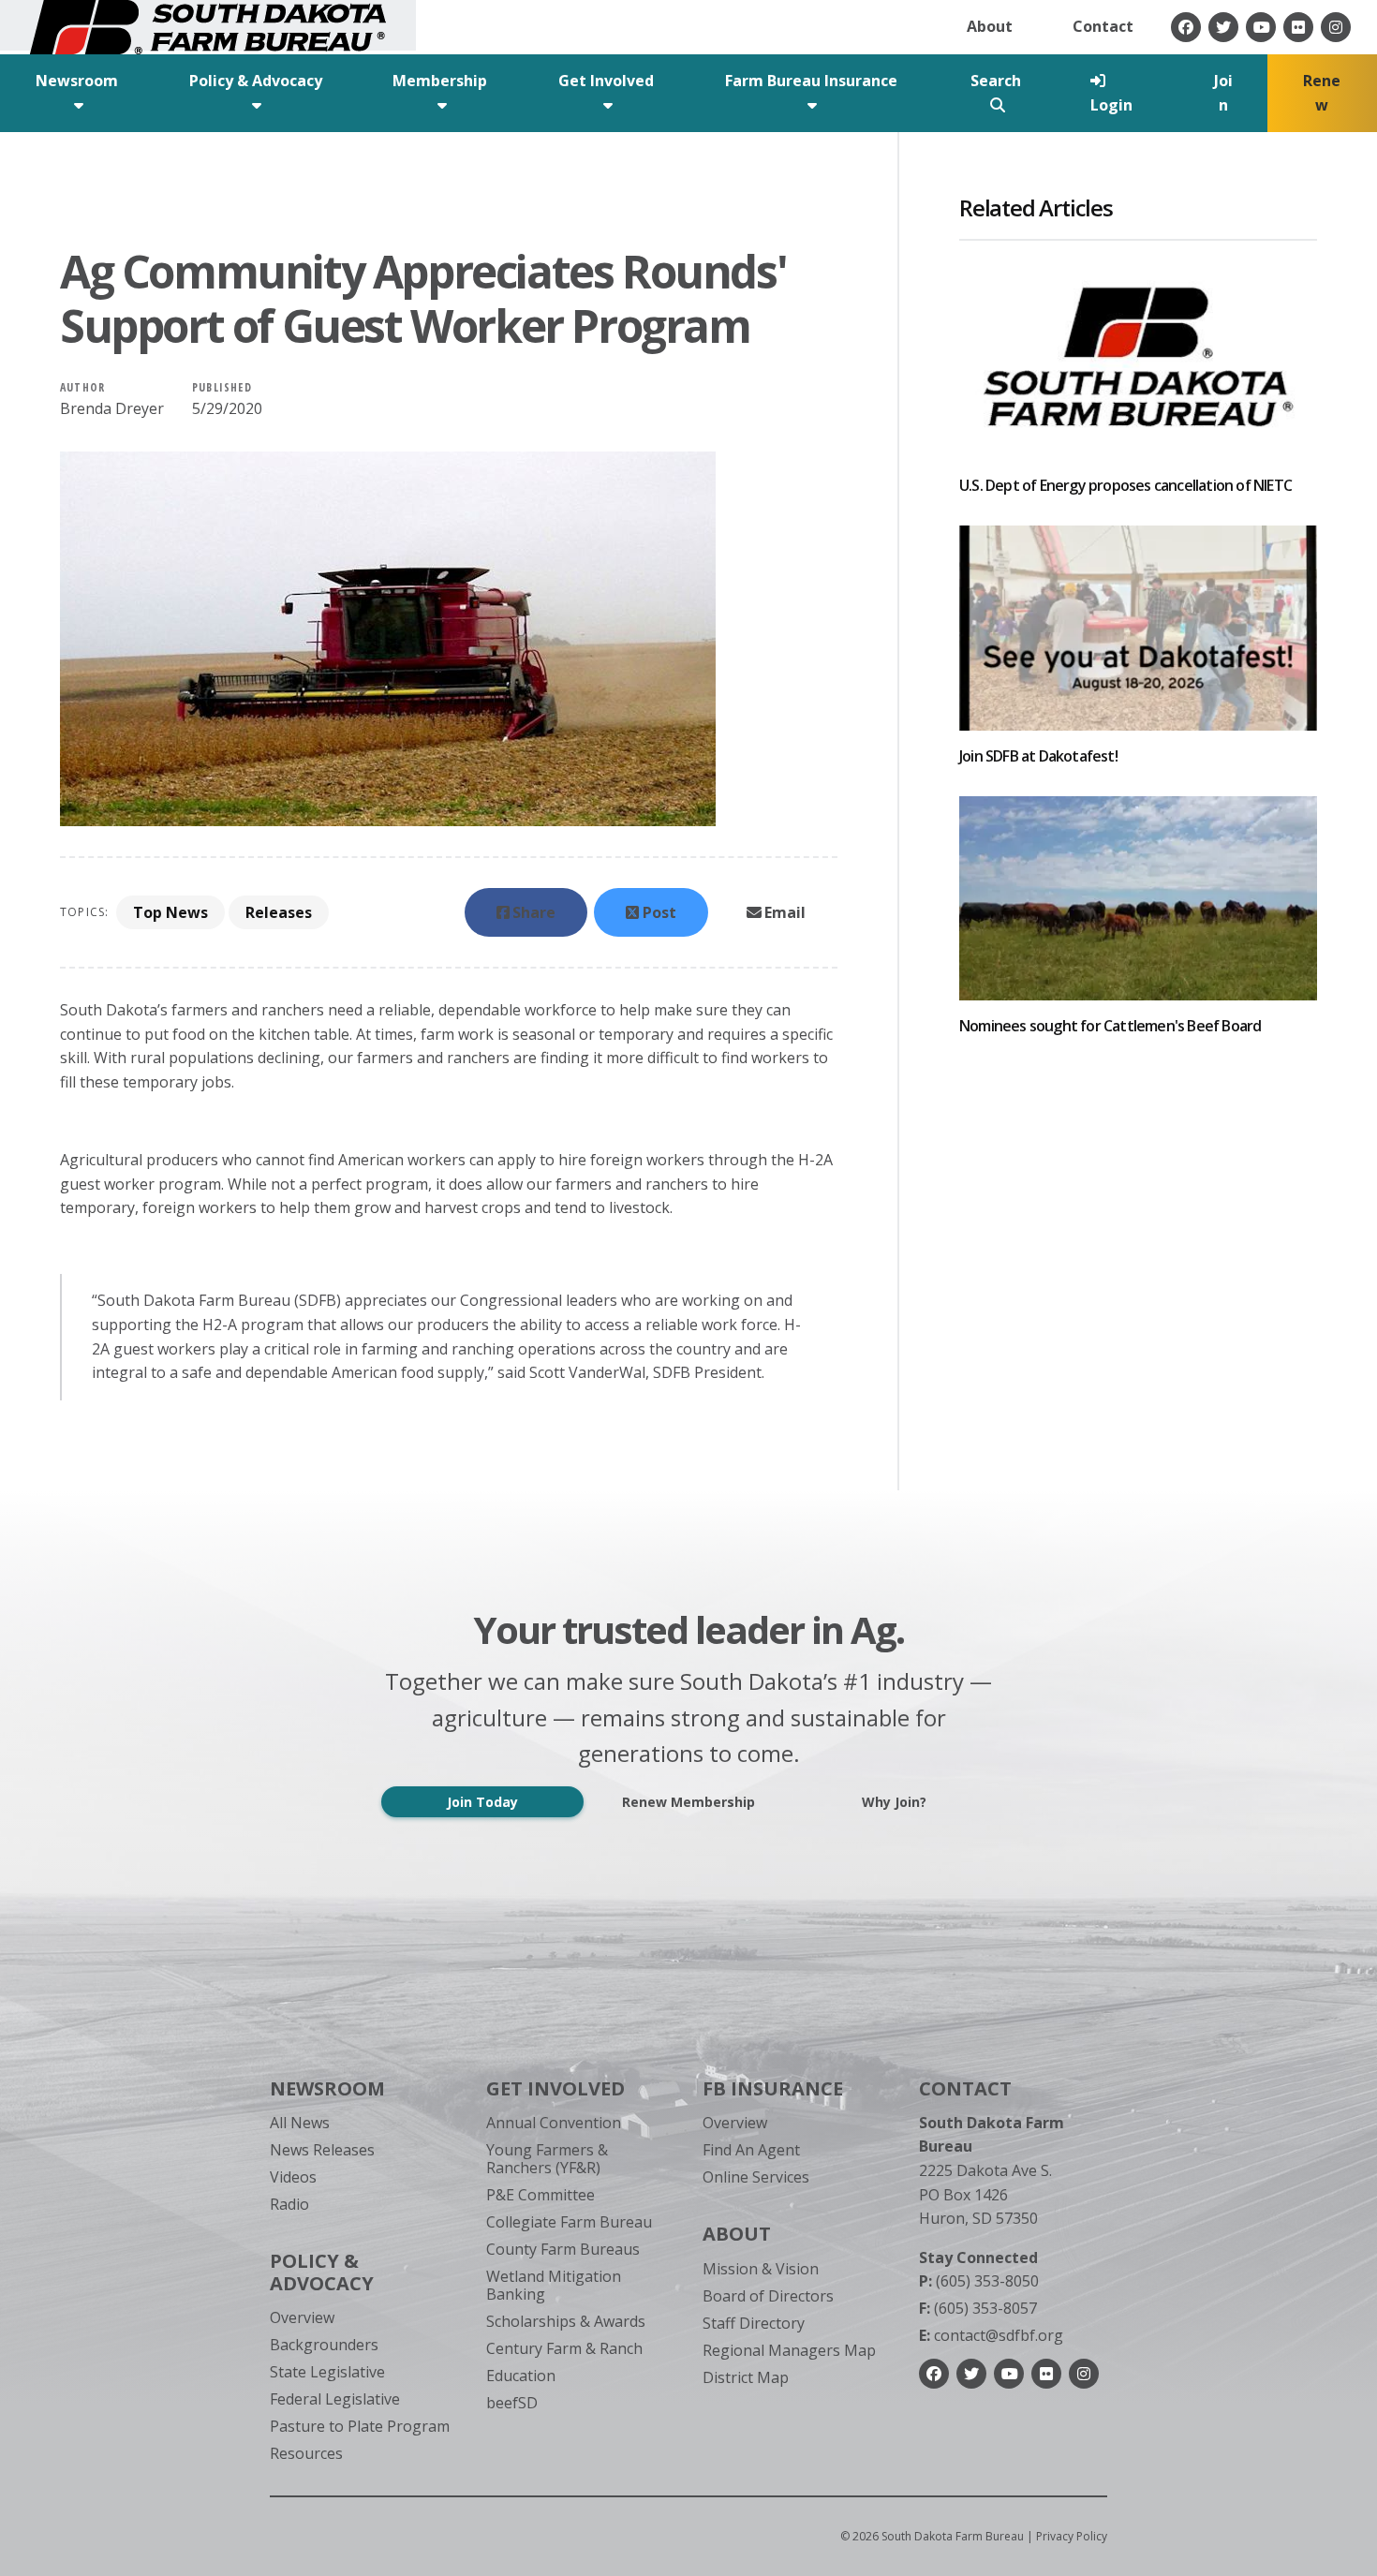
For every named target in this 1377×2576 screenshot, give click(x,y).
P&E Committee (540, 2195)
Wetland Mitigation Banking (554, 2285)
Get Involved (555, 2088)
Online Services (756, 2177)
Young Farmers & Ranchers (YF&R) (547, 2159)
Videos (293, 2177)
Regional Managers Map (789, 2350)
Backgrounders (324, 2345)
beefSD (512, 2403)
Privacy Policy (1072, 2536)
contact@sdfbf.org (991, 2335)
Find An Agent (751, 2150)
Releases (279, 912)
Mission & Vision (761, 2269)
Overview (302, 2317)
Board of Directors (768, 2296)
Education (521, 2376)
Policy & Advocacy (322, 2272)
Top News (170, 912)
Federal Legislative (335, 2399)
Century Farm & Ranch (564, 2348)
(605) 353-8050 (979, 2281)
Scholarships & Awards (566, 2321)
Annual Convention (554, 2123)
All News (300, 2123)
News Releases (322, 2150)
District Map (746, 2377)
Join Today (482, 1802)
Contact (1103, 26)
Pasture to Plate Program (360, 2426)
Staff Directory (754, 2323)
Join (1223, 93)
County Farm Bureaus (563, 2249)
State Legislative (327, 2372)
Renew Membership (688, 1802)
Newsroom (327, 2088)
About (990, 26)
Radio (289, 2204)
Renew (1322, 93)
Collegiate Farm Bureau (569, 2222)
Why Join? (894, 1802)
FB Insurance (773, 2088)
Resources (306, 2453)
